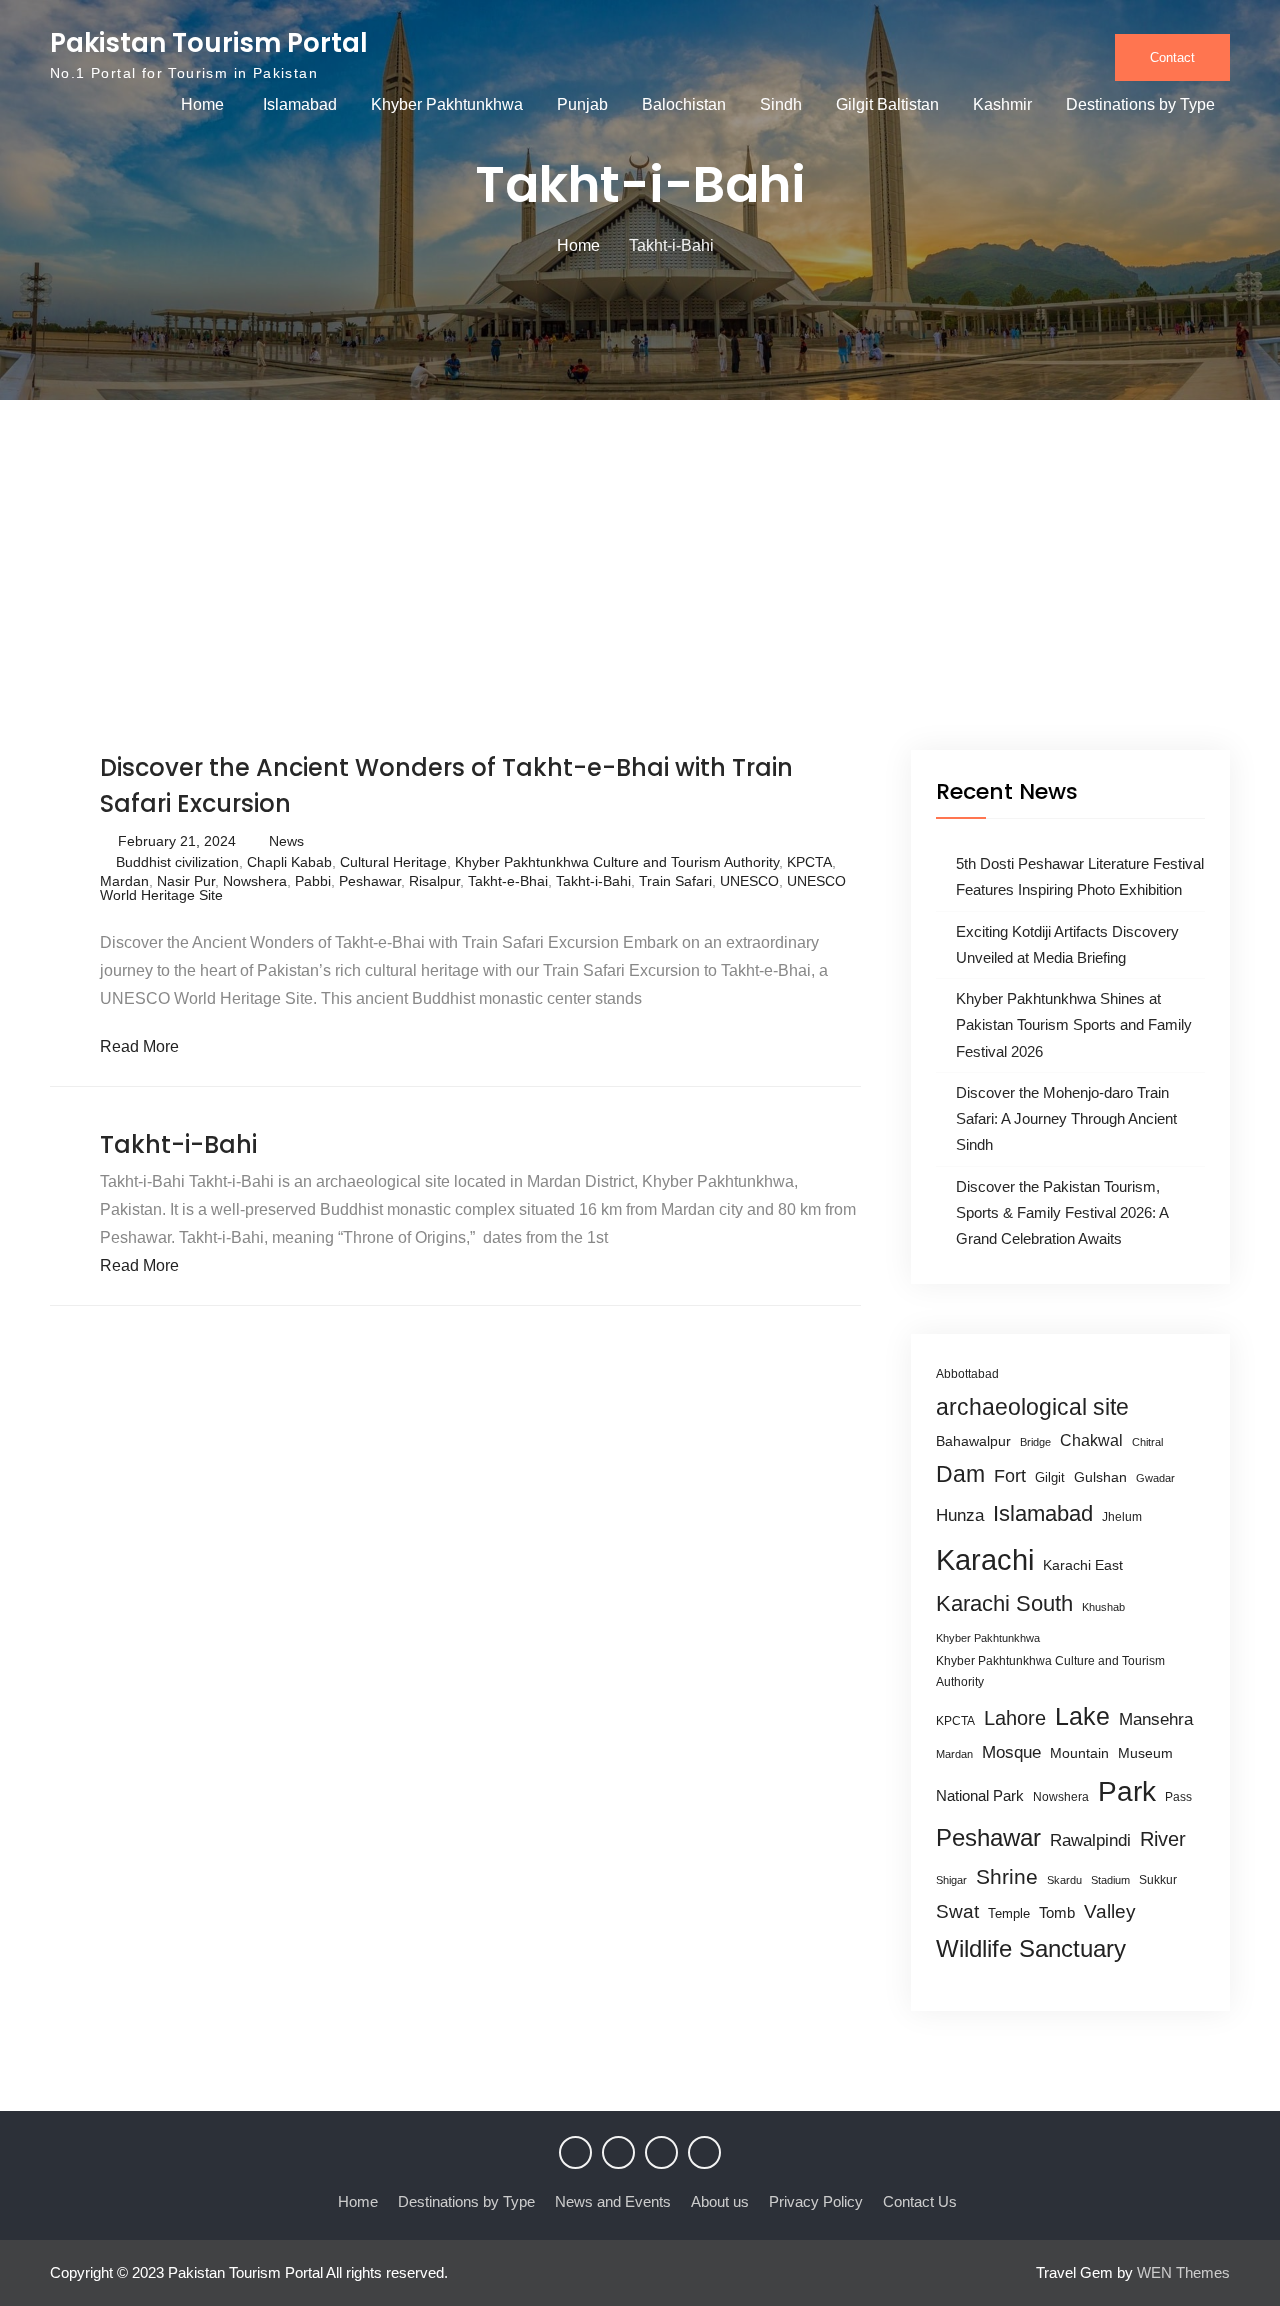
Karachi (985, 1559)
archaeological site (1032, 1407)
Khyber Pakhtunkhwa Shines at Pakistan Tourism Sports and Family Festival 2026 (1074, 1025)
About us (720, 2201)
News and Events (613, 2201)
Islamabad (300, 104)
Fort (1010, 1476)
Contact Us (920, 2201)
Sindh (781, 104)
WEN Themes (1183, 2272)
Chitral (1147, 1442)
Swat (957, 1911)
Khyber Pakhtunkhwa (447, 104)
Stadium (1110, 1880)
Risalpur (434, 881)
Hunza (960, 1515)
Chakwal (1091, 1440)
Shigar (951, 1880)
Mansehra (1156, 1719)
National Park (980, 1795)
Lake (1082, 1716)
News (286, 841)
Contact (1172, 57)
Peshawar (370, 881)
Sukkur (1158, 1880)
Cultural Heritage (393, 862)
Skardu (1064, 1880)
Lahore (1015, 1717)
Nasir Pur (186, 881)
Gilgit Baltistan (887, 104)
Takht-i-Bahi (593, 881)
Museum (1145, 1753)
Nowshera (255, 881)
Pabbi (313, 881)
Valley (1110, 1911)
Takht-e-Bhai (508, 881)
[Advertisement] (640, 600)
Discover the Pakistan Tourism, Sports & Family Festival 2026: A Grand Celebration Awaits (1062, 1213)
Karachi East (1083, 1565)
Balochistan (684, 104)
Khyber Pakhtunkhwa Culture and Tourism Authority (617, 862)
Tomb (1057, 1913)
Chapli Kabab (289, 862)
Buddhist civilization (177, 862)
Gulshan (1100, 1477)
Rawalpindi (1090, 1840)
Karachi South (1004, 1603)
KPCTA (809, 862)
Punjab (582, 104)
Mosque (1011, 1752)
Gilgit (1050, 1477)
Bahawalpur (973, 1441)
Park (1127, 1791)
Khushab (1103, 1607)
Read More (139, 1046)
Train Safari (675, 881)
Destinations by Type (1140, 104)
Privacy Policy (816, 2201)
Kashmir (1002, 104)
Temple (1009, 1913)
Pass (1178, 1797)
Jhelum (1122, 1517)
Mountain (1079, 1753)
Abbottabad (967, 1374)
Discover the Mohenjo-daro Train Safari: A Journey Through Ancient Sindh (1066, 1119)
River (1163, 1839)
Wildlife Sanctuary (1031, 1949)
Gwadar (1155, 1478)
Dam (960, 1474)
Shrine (1007, 1876)
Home (202, 104)
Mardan (124, 881)
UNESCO (749, 881)
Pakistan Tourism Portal (209, 43)
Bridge (1035, 1442)
